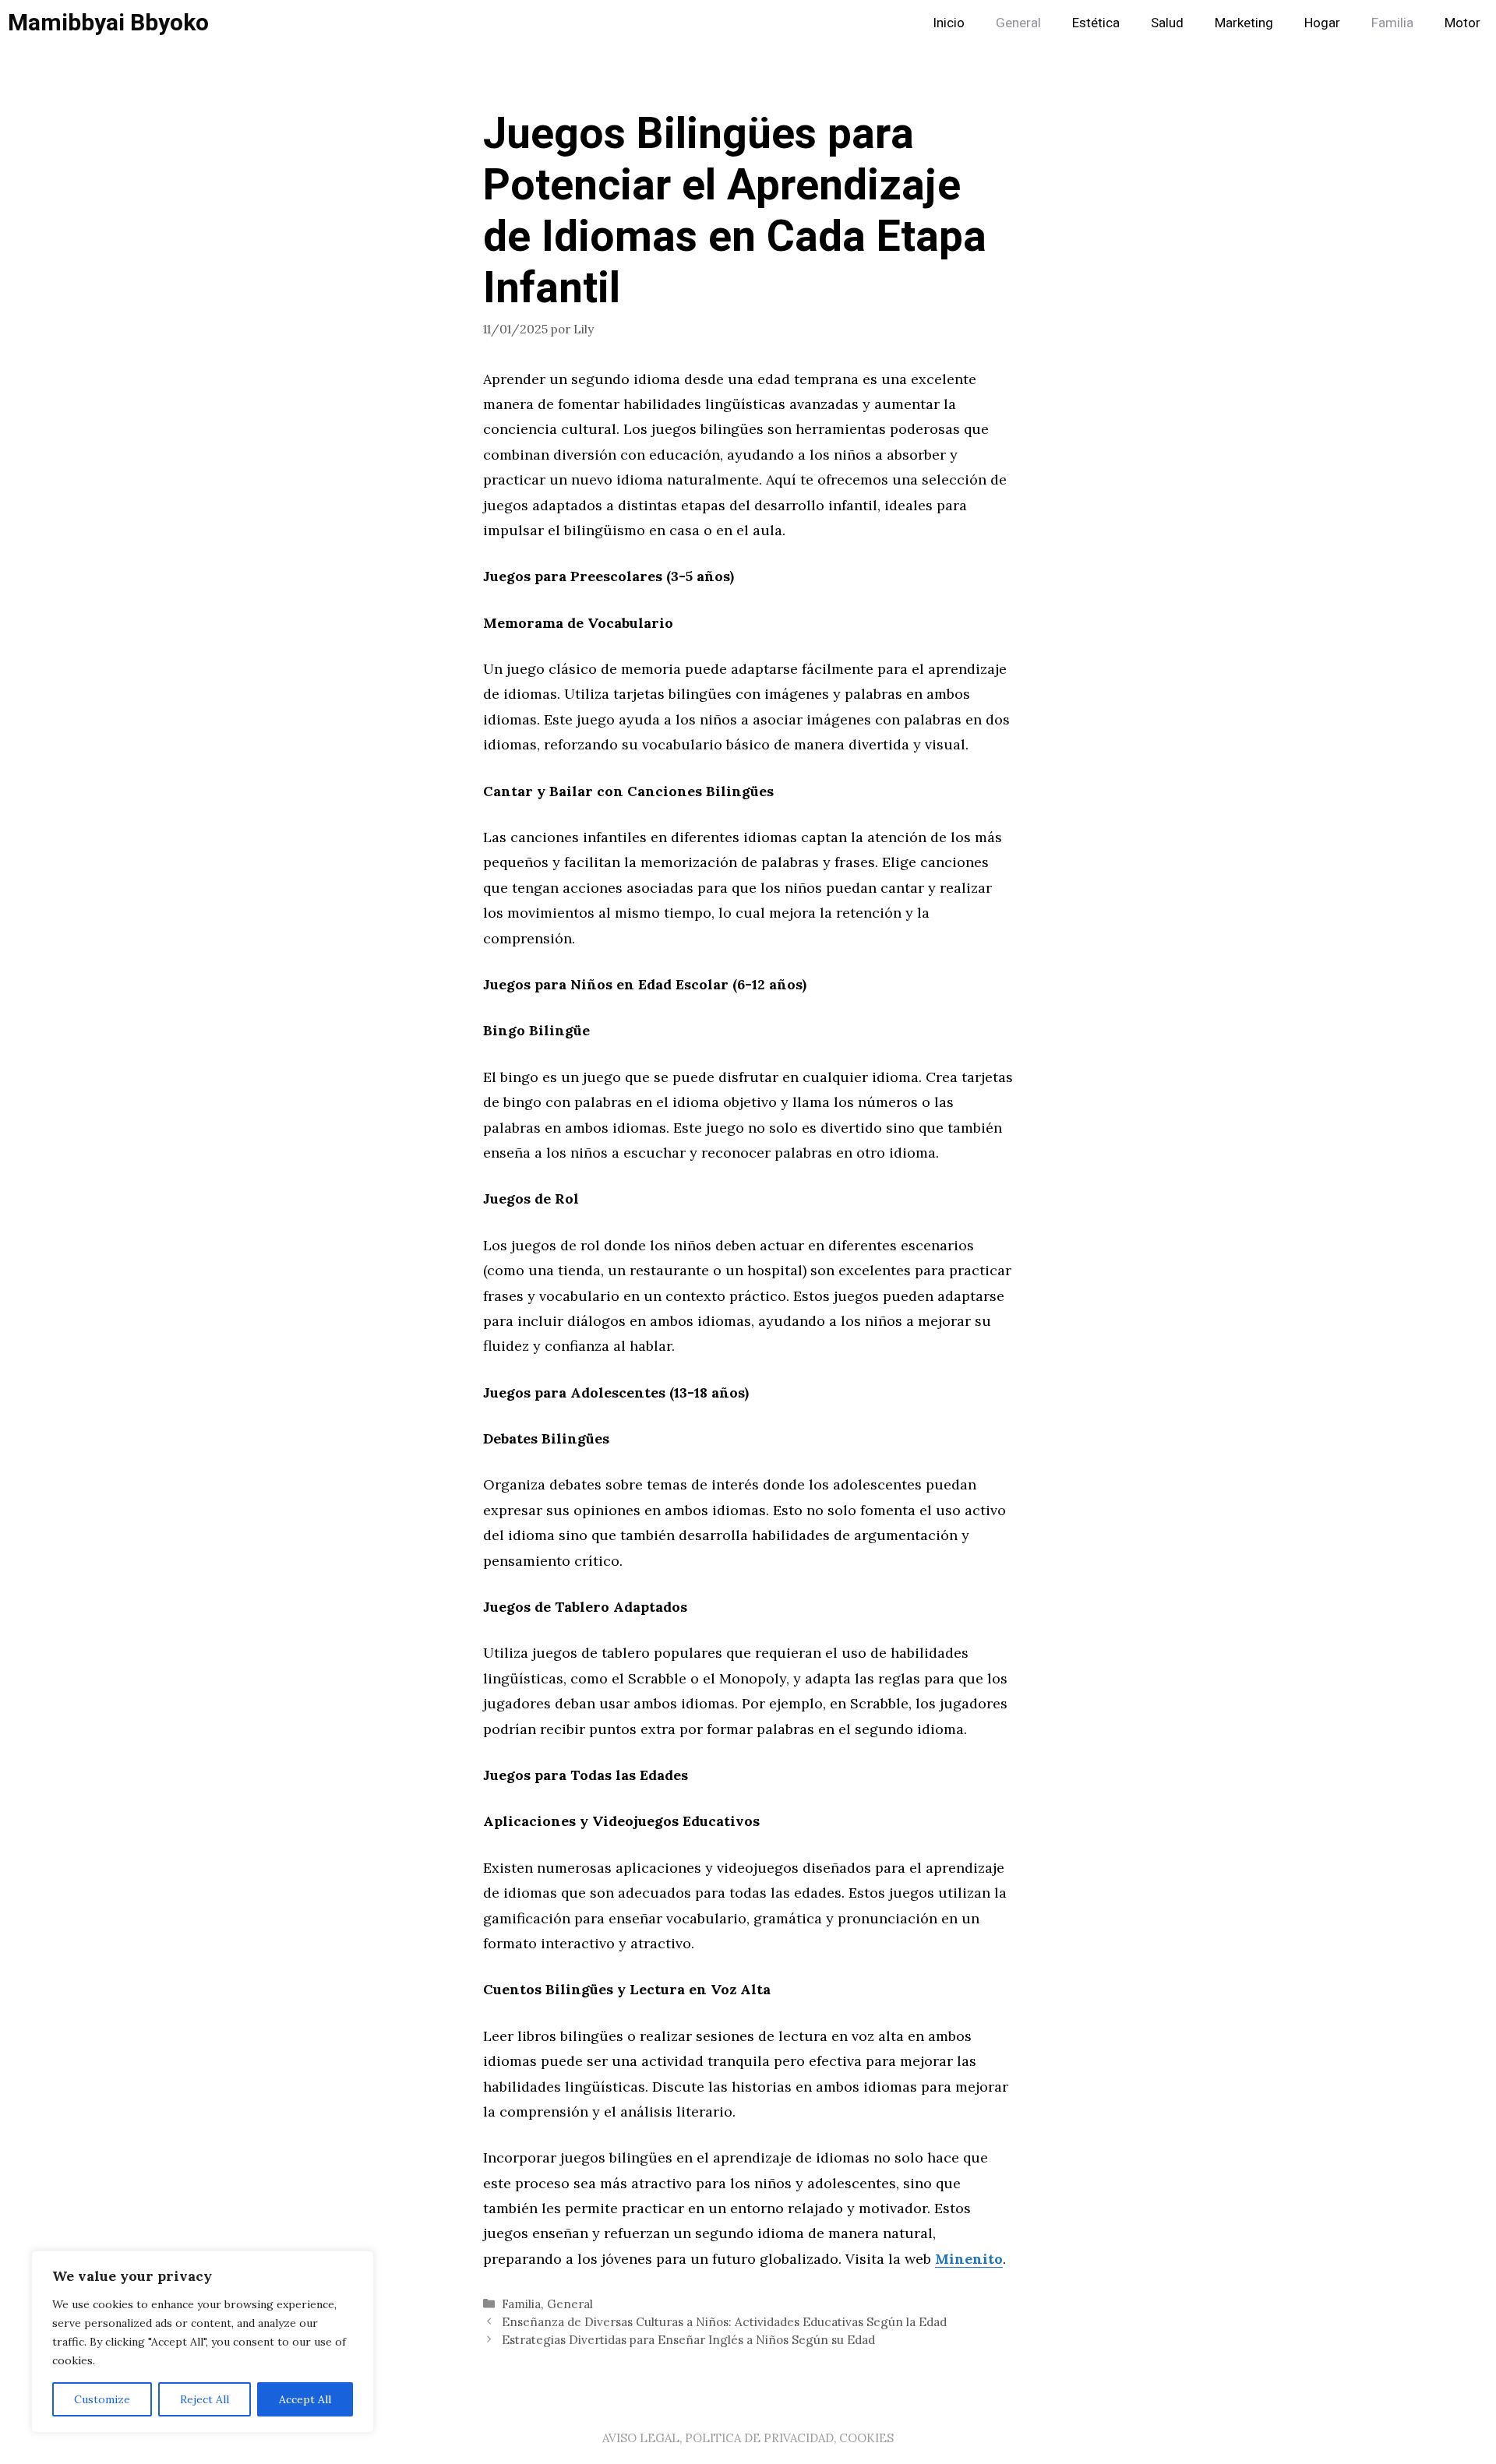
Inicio (949, 23)
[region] (203, 2342)
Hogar (1322, 23)
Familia (1392, 23)
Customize (102, 2399)
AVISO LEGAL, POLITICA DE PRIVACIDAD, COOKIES (748, 2438)
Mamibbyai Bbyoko (108, 23)
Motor (1462, 23)
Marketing (1244, 23)
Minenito (969, 2259)
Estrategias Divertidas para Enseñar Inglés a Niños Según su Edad (688, 2340)
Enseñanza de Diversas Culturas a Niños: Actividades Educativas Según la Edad (724, 2322)
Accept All (305, 2399)
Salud (1167, 23)
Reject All (205, 2399)
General (1018, 23)
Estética (1096, 23)
